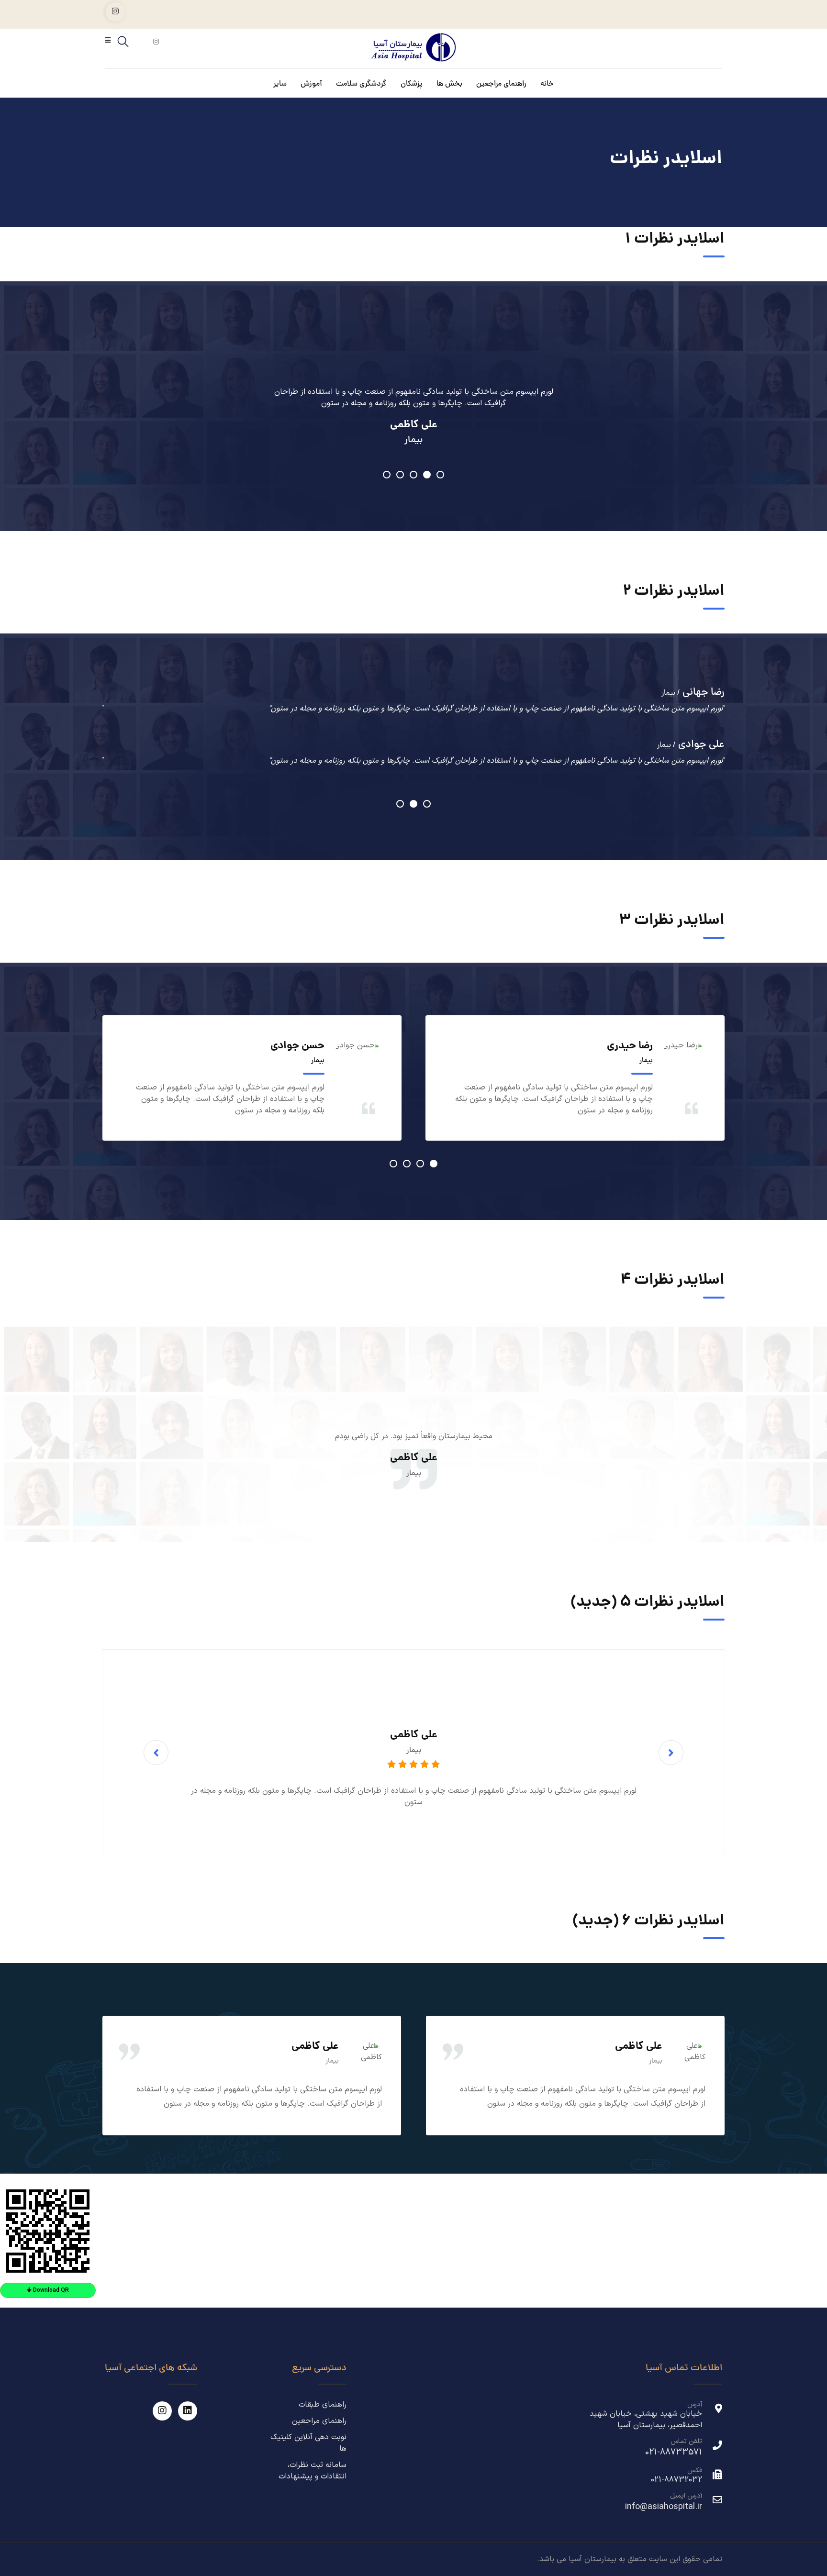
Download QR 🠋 (48, 2290)
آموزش (311, 85)
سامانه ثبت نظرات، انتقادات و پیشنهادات (313, 2471)
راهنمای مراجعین (501, 85)
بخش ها (449, 85)
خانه (547, 85)
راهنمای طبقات (323, 2405)
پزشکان (412, 85)
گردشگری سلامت (361, 85)
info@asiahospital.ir (664, 2507)
